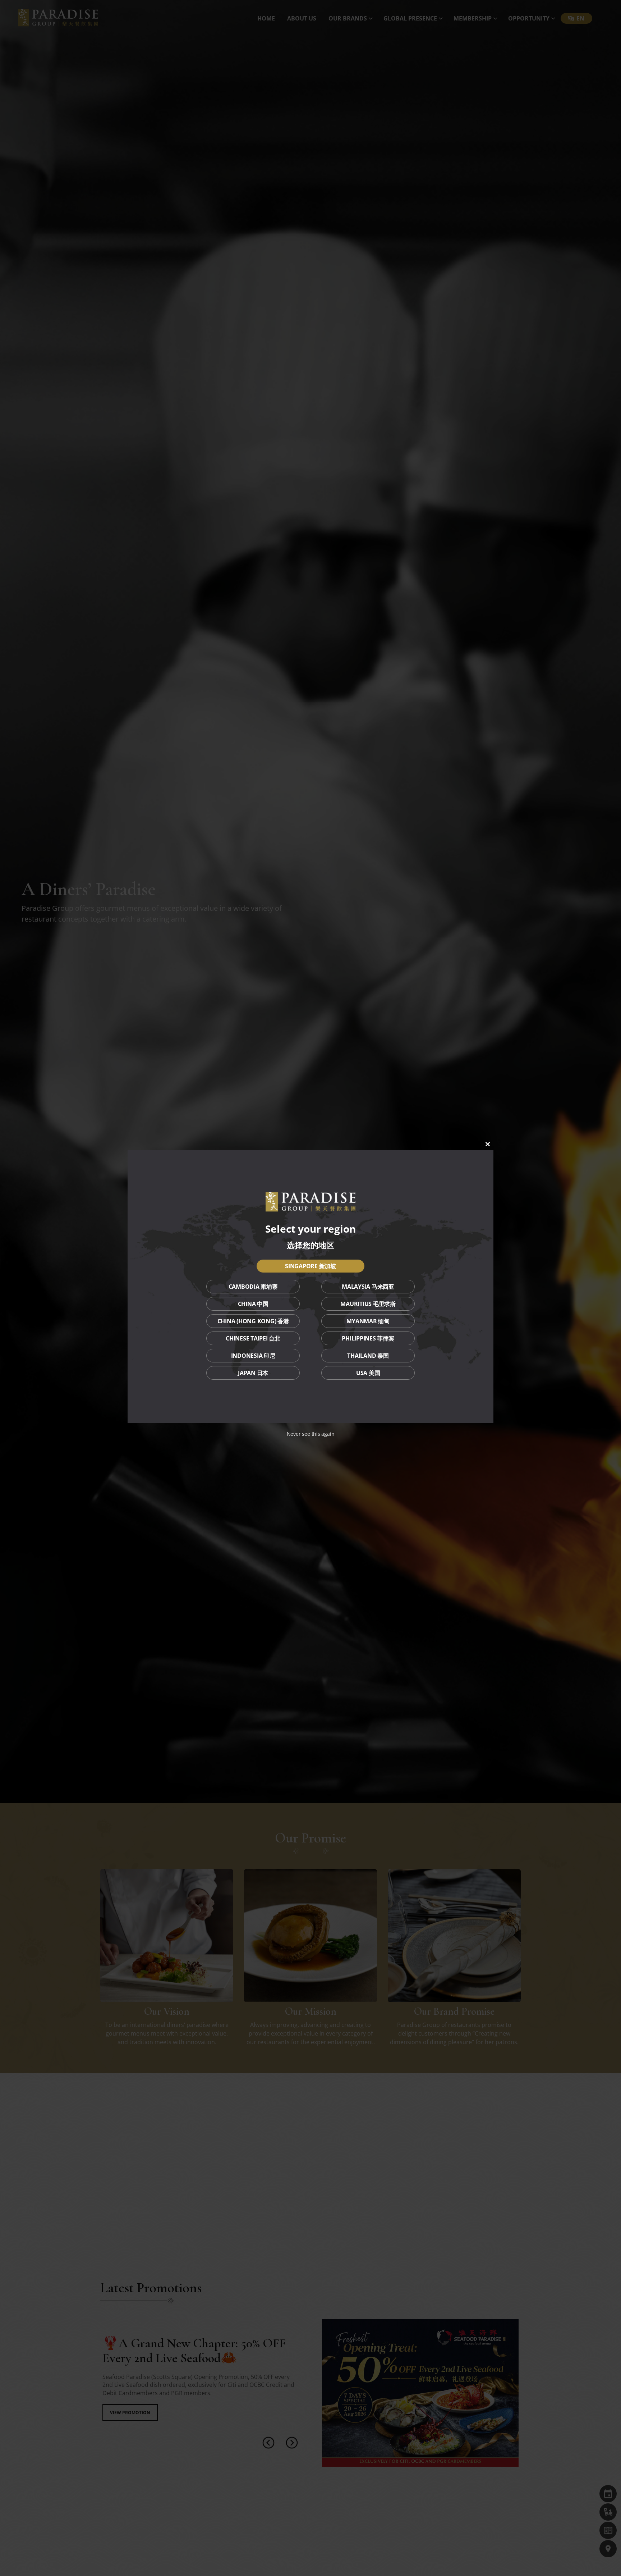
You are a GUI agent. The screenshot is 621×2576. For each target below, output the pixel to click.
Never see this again (311, 1434)
